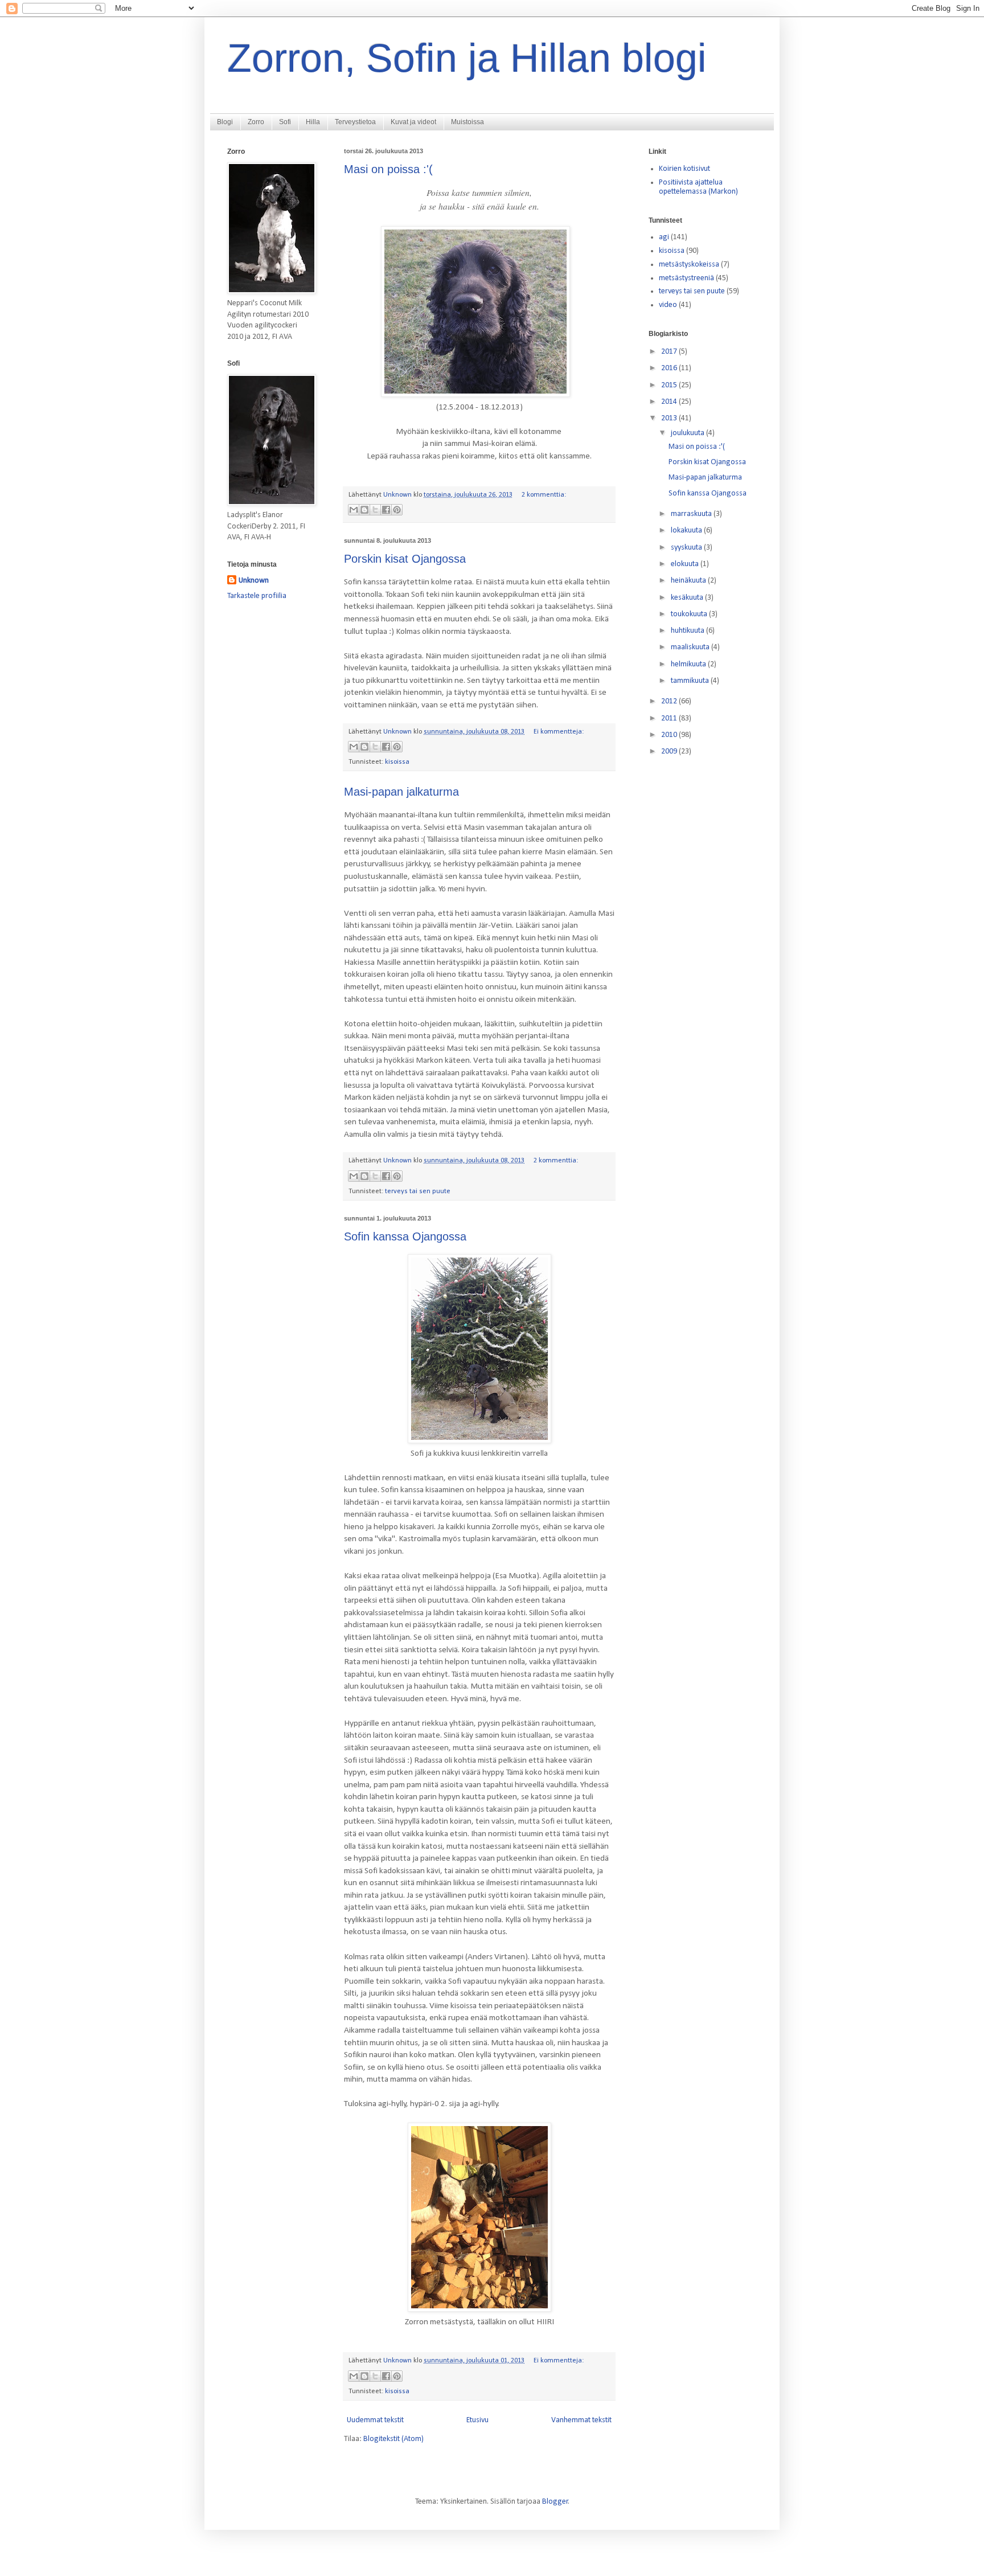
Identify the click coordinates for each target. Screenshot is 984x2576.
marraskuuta (692, 514)
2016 (670, 368)
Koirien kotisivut (684, 169)
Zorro (256, 122)
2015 (670, 385)
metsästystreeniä (686, 278)
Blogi (225, 122)
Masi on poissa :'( (388, 169)
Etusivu (477, 2420)
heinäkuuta (689, 581)
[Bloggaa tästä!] (364, 510)
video (668, 305)
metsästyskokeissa (689, 265)
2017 (670, 352)
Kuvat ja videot (413, 122)
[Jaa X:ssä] (375, 510)
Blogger (555, 2502)
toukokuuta (690, 614)
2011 (670, 718)
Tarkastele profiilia (257, 596)
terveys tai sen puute (418, 1191)
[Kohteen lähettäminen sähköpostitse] (354, 510)
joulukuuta (688, 433)
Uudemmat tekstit (375, 2420)
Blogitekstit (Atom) (393, 2439)
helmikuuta (689, 664)
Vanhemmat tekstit (581, 2420)
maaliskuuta (691, 647)
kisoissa (397, 762)
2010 (670, 735)
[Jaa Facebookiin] (386, 510)
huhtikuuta (688, 631)
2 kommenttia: (544, 495)
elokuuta (686, 564)
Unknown (254, 581)
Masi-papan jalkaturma (401, 792)
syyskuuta (687, 548)
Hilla (313, 122)
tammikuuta (691, 681)
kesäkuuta (688, 598)
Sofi (285, 122)
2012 (670, 701)
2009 (670, 751)
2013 (670, 418)
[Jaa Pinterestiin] (397, 510)
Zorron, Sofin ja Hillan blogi (467, 58)
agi (664, 237)
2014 (670, 402)
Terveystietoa (355, 122)
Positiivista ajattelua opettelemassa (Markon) (698, 187)
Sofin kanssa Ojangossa (405, 1236)
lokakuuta (687, 531)
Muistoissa (468, 122)
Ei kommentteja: (559, 732)
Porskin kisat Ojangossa (405, 559)
